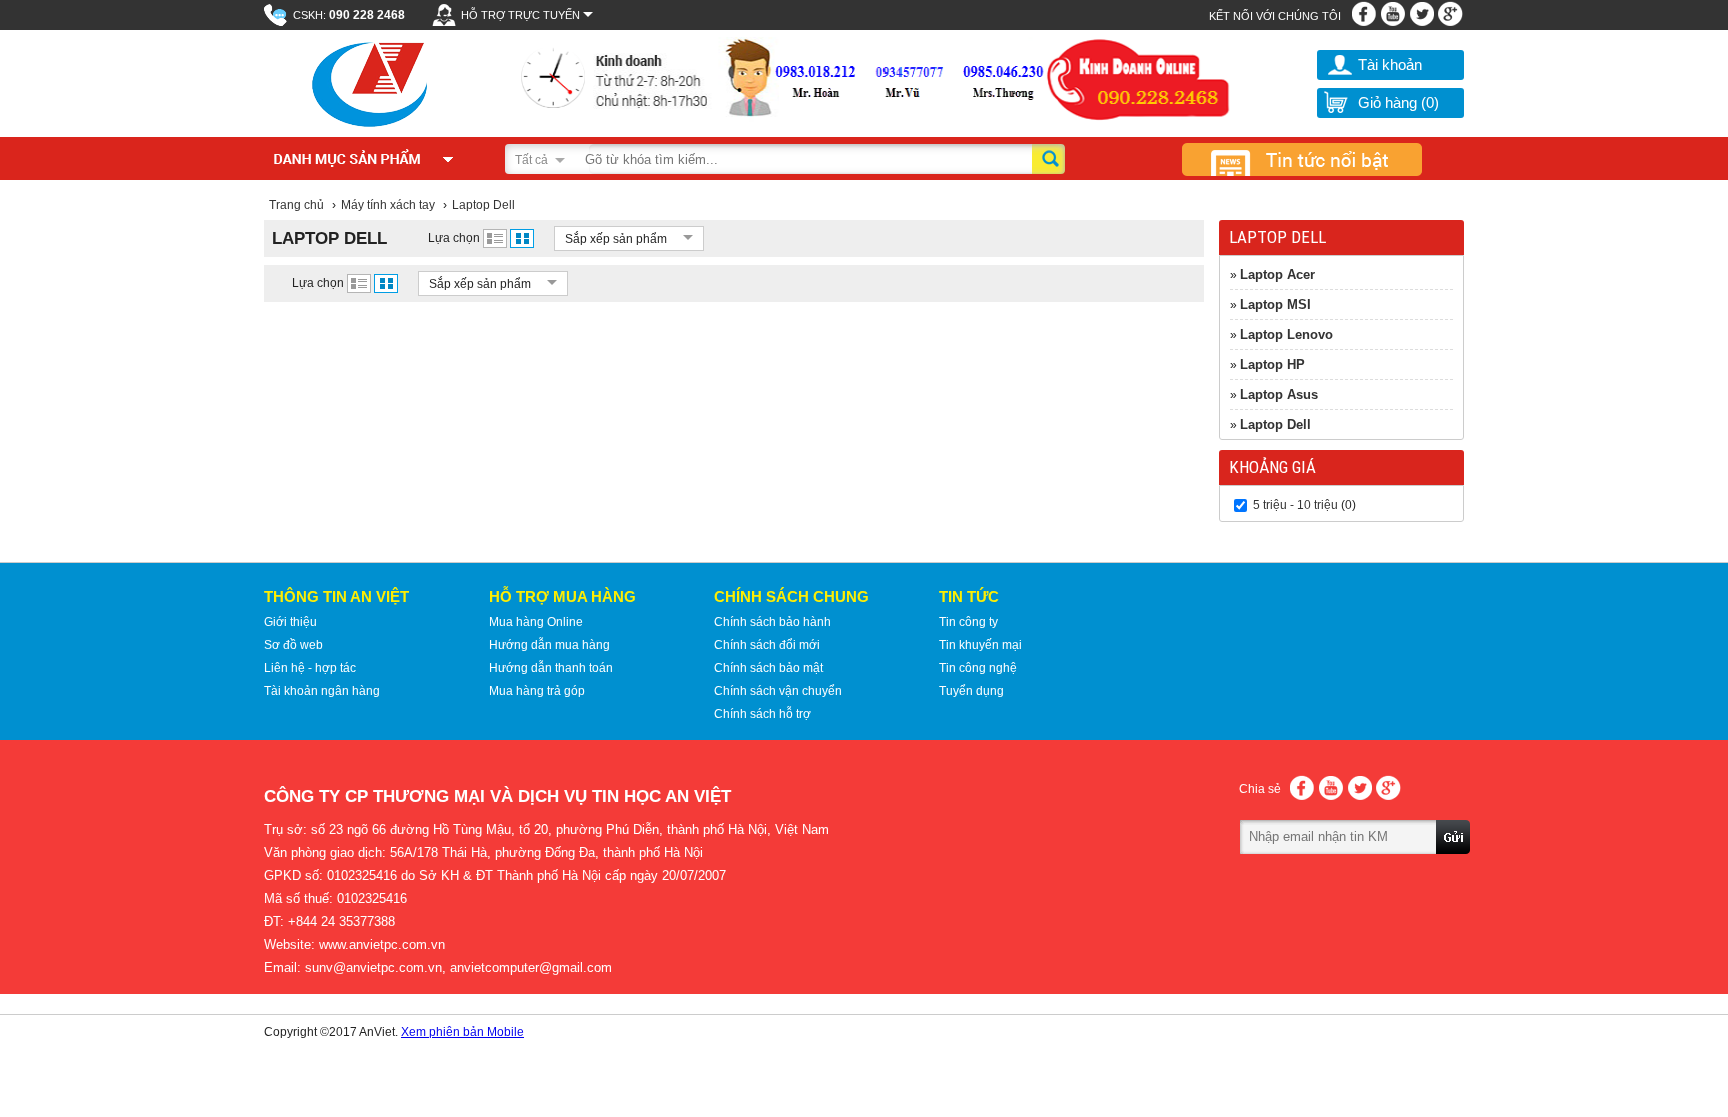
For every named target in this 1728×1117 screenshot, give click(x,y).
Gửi (1454, 865)
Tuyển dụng (971, 691)
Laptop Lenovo (1286, 334)
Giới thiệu (290, 622)
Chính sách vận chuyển (778, 691)
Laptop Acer (1277, 274)
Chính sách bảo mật (768, 668)
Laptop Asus (1279, 394)
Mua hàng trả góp (537, 691)
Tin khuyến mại (980, 645)
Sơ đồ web (293, 645)
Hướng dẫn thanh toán (551, 668)
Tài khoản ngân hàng (322, 691)
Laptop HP (1272, 364)
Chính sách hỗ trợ (762, 714)
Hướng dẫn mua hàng (549, 645)
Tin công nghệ (978, 668)
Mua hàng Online (536, 622)
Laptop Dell (1275, 424)
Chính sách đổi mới (767, 645)
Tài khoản (1390, 64)
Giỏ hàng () (1398, 102)
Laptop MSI (1275, 304)
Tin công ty (968, 622)
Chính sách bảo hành (772, 622)
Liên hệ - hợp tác (310, 668)
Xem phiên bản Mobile (462, 1032)
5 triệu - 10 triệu (1295, 505)
